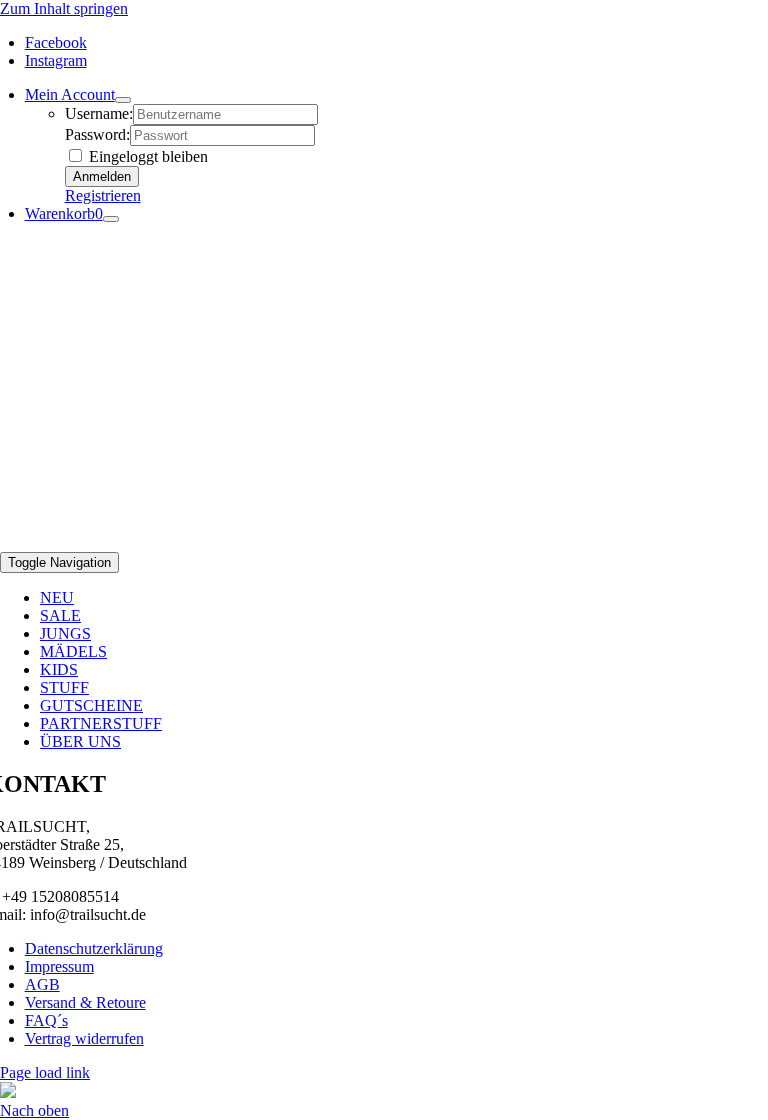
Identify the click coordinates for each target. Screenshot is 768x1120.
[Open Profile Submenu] (123, 100)
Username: (99, 113)
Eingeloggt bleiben (146, 156)
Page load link (45, 1072)
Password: (97, 134)
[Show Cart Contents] (111, 219)
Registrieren (103, 195)
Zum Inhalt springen (64, 8)
